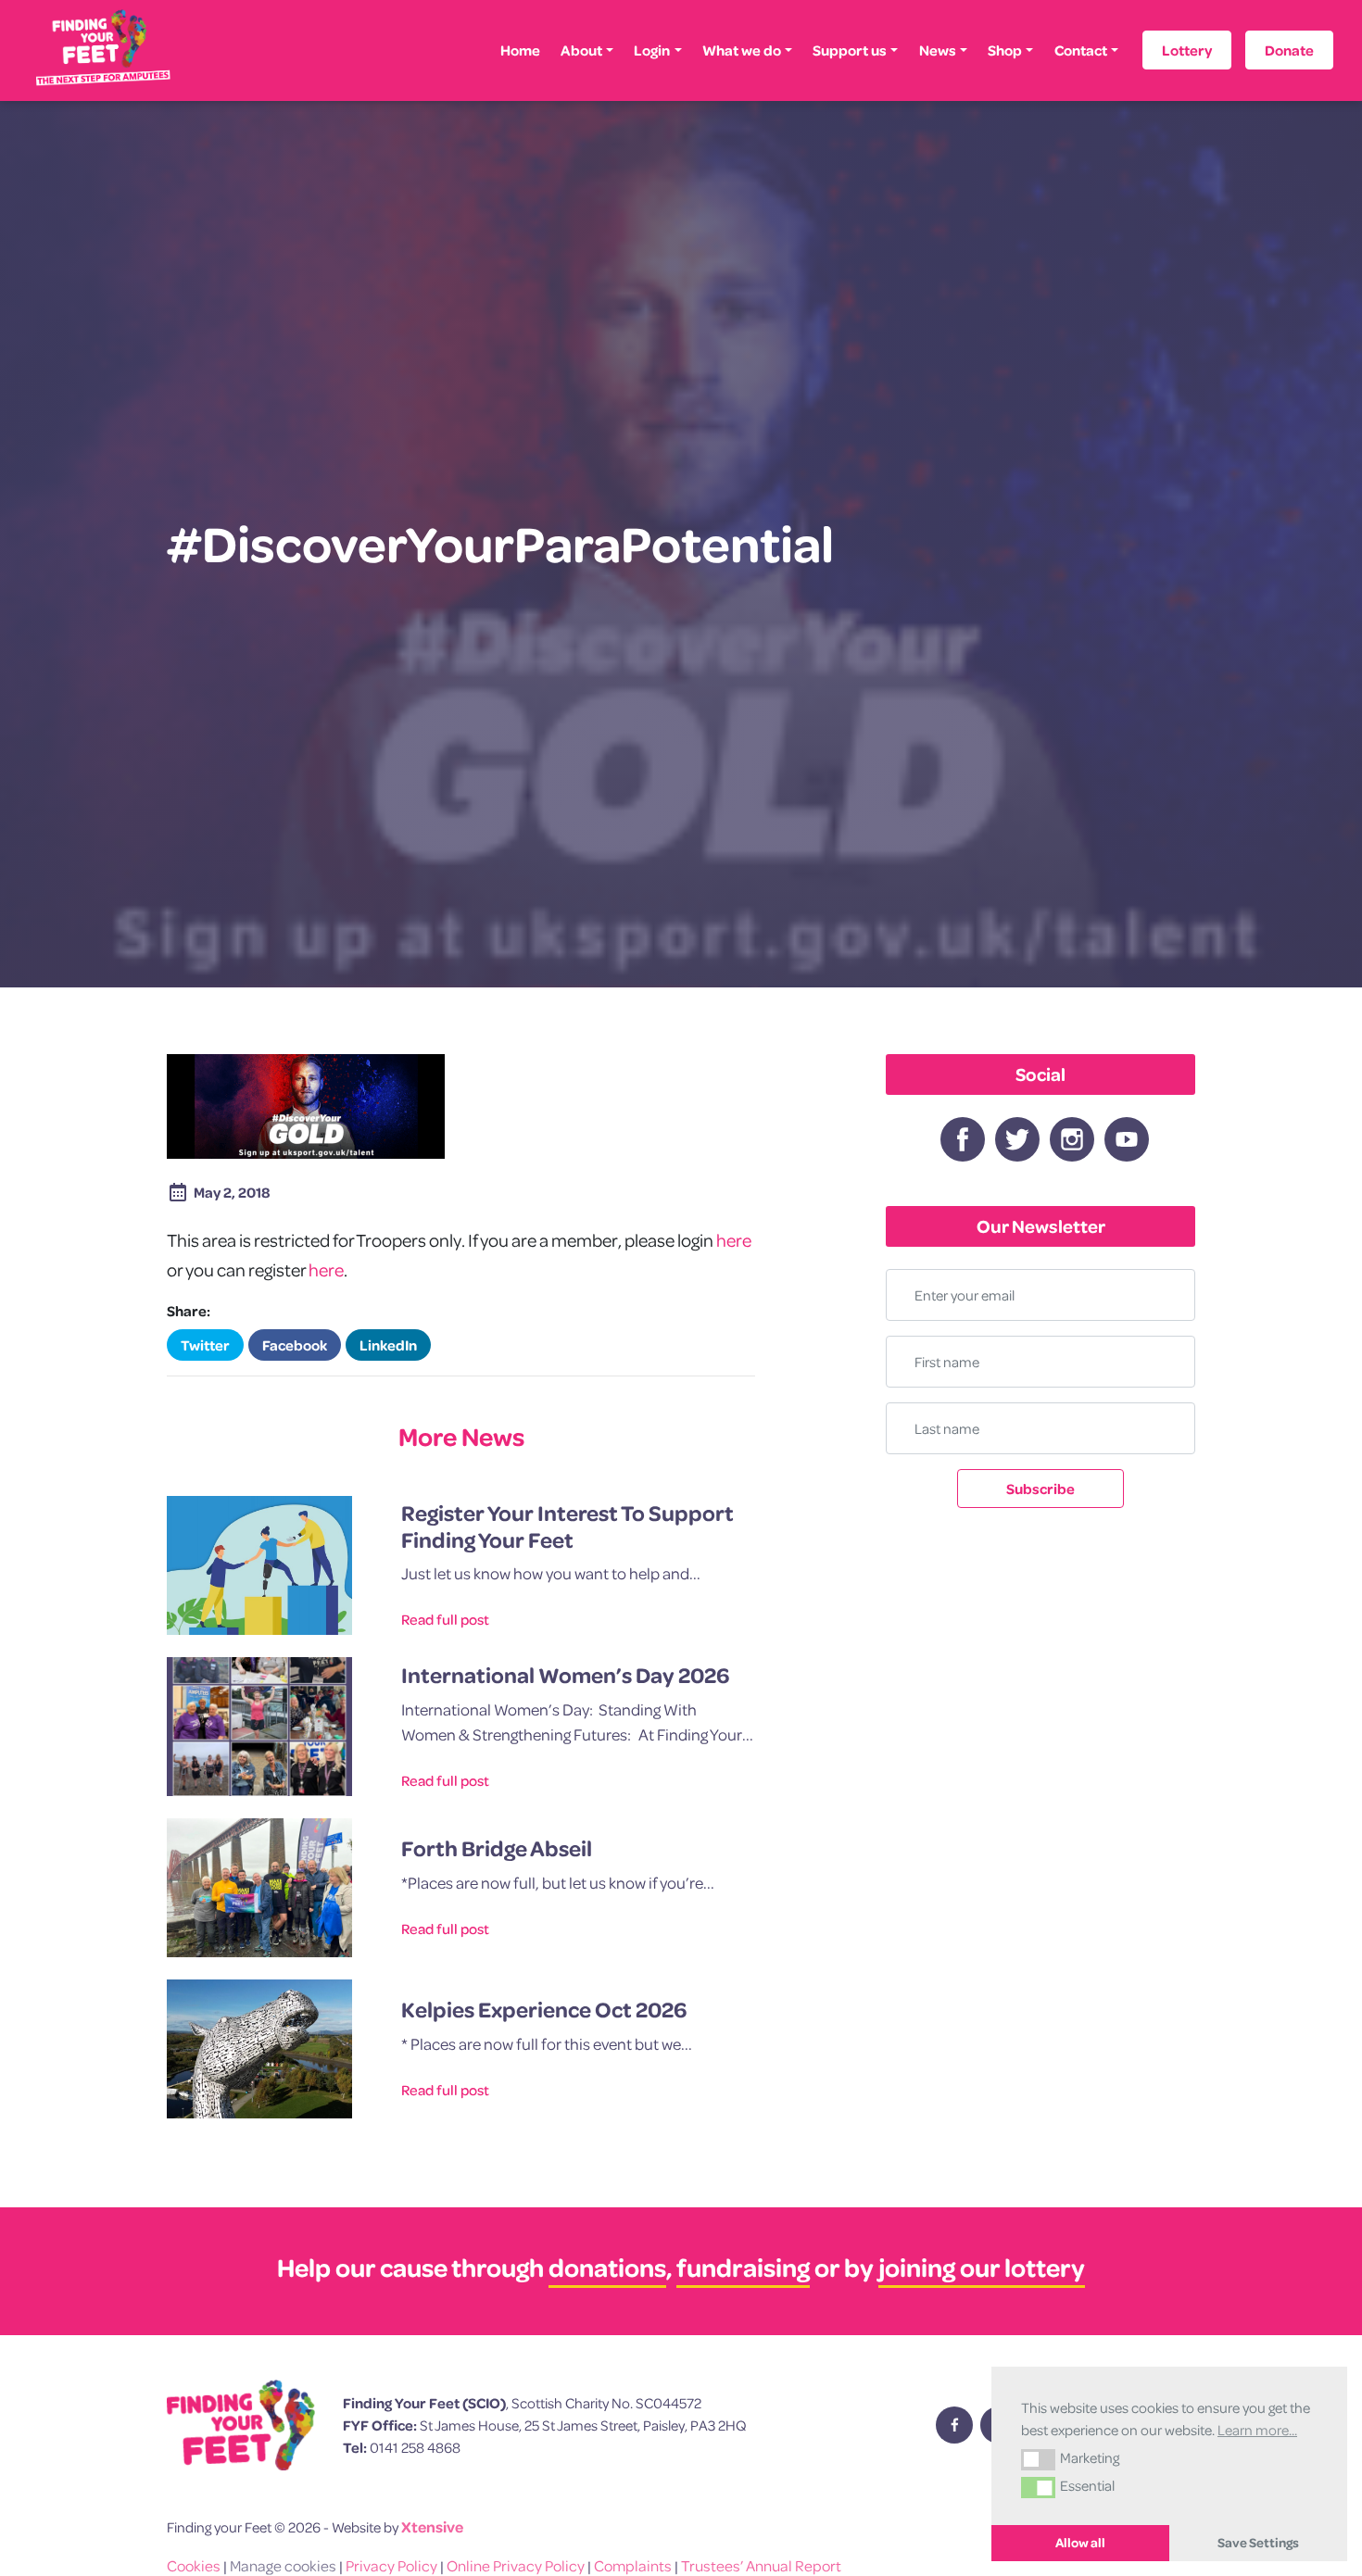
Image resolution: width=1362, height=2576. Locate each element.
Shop (1005, 50)
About (581, 50)
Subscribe (1040, 1489)
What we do (742, 50)
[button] (1038, 2459)
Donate (1289, 50)
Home (520, 50)
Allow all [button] (1080, 2543)
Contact (1081, 50)
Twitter (205, 1345)
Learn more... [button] (1257, 2430)
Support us (850, 50)
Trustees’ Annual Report (761, 2565)
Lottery (1187, 50)
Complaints (633, 2565)
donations (607, 2267)
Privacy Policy (391, 2565)
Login (652, 50)
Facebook (295, 1345)
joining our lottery (982, 2267)
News (938, 50)
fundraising (743, 2267)
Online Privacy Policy (516, 2565)
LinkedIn (388, 1345)
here (734, 1240)
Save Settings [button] (1258, 2543)
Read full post (445, 1619)
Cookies (194, 2565)
